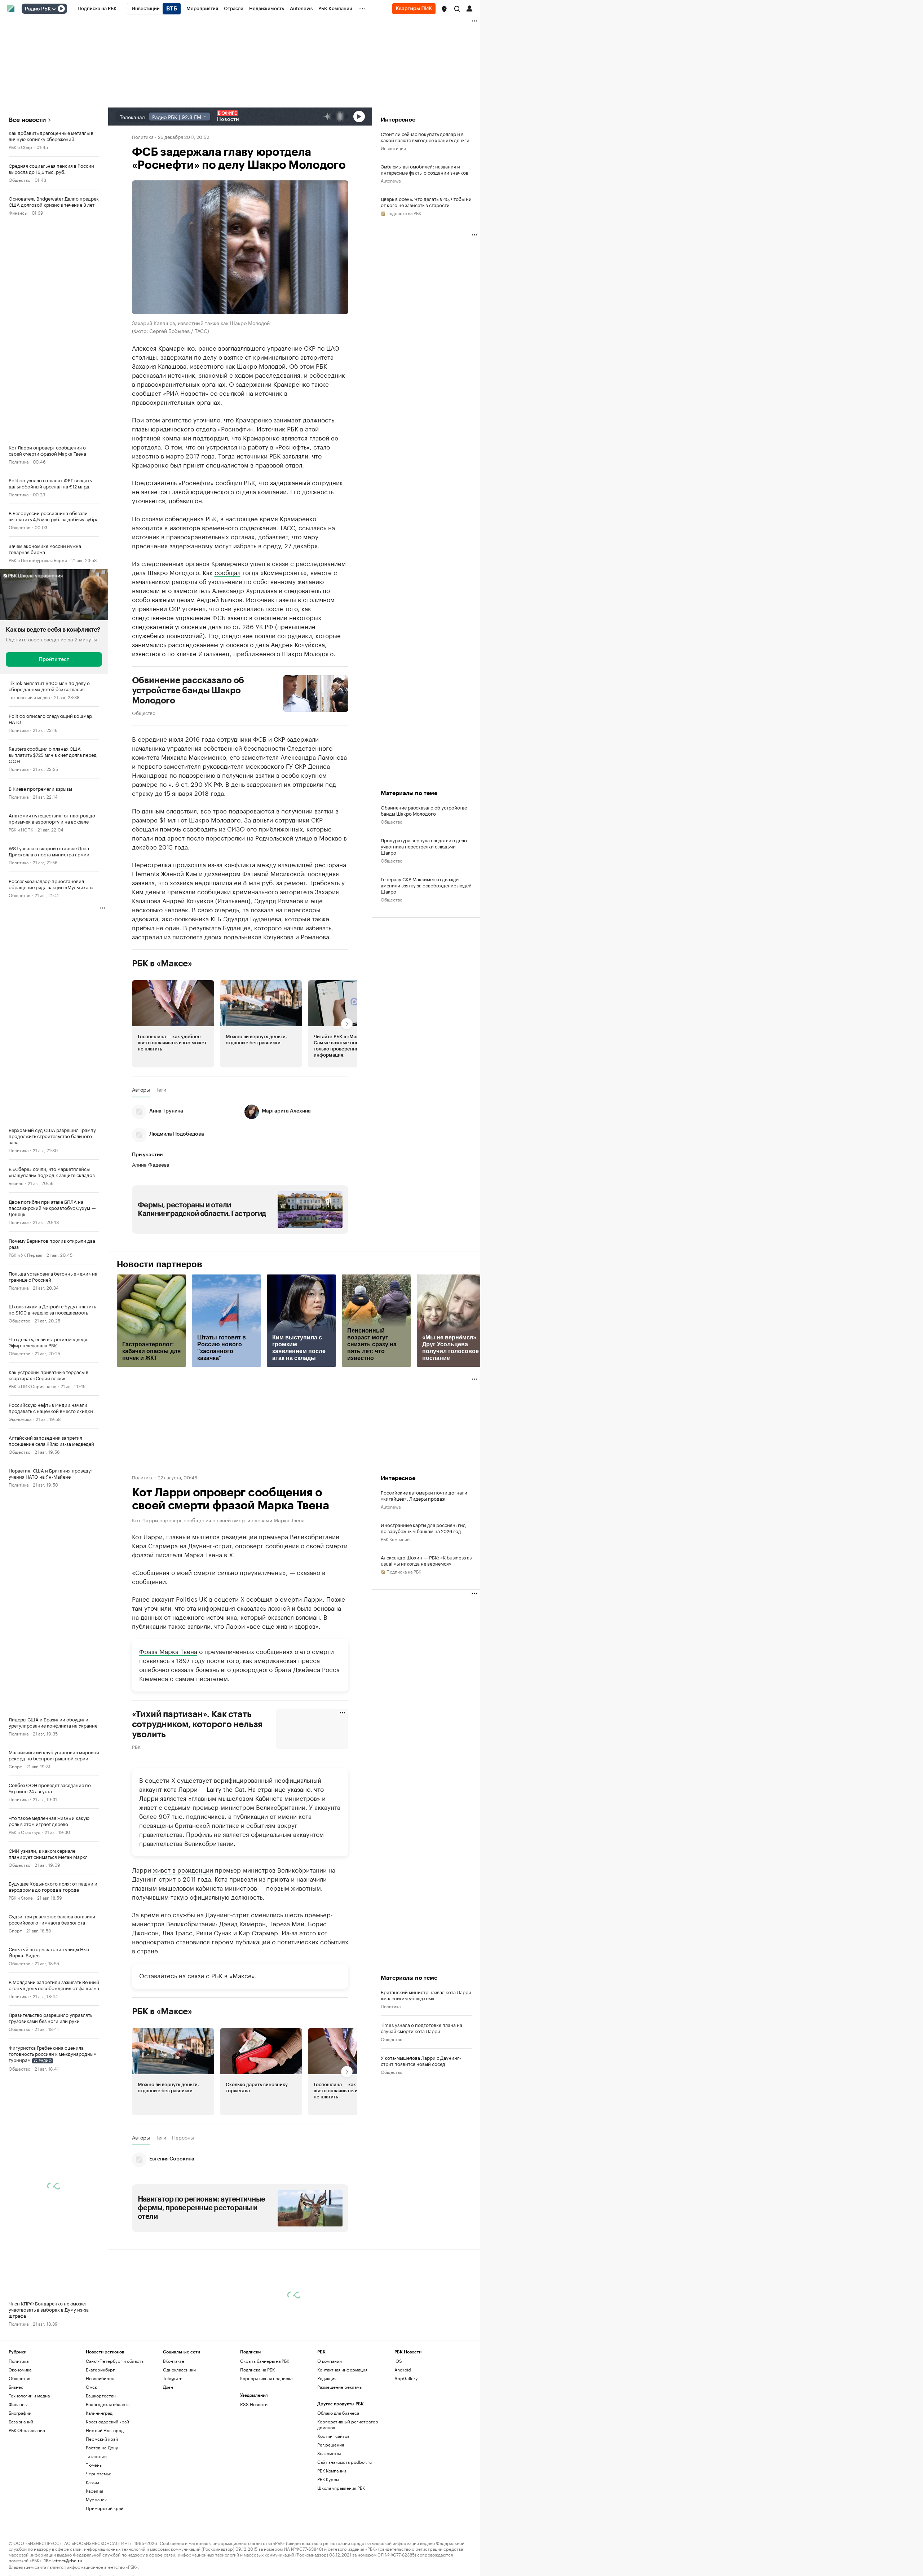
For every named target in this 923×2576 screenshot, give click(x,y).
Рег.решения (331, 2445)
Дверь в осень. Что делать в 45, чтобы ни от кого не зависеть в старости (426, 202)
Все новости (27, 120)
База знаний (21, 2421)
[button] (444, 9)
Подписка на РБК (257, 2369)
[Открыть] (54, 9)
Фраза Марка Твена (168, 1651)
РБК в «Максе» (162, 964)
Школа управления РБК (341, 2488)
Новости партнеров (160, 1264)
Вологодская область (108, 2404)
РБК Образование (27, 2430)
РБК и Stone (21, 1897)
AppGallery (406, 2378)
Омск (91, 2387)
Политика (19, 461)
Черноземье (99, 2473)
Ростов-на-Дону (102, 2447)
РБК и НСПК (21, 829)
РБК (136, 1746)
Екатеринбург (100, 2369)
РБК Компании (395, 1539)
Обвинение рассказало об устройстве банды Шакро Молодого (188, 690)
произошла (189, 864)
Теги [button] (161, 1089)
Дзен (168, 2387)
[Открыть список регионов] (444, 9)
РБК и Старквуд (25, 1832)
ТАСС (287, 527)
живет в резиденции (183, 1869)
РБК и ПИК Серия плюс (32, 1386)
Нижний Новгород (105, 2430)
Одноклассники (179, 2369)
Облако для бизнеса (338, 2413)
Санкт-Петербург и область (115, 2361)
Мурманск (96, 2499)
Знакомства (329, 2453)
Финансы (18, 212)
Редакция (327, 2378)
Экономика (20, 1419)
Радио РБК (38, 9)
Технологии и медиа (29, 697)
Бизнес (16, 1183)
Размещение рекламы (340, 2387)
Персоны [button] (183, 2137)
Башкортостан (101, 2395)
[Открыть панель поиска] (457, 9)
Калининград (99, 2413)
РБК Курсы (328, 2479)
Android (403, 2369)
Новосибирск (100, 2378)
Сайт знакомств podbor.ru (345, 2462)
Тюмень (94, 2465)
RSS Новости (254, 2404)
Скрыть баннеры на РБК (265, 2361)
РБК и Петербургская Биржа (38, 560)
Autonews (391, 180)
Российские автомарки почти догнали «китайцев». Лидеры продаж (424, 1495)
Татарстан (96, 2456)
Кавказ (92, 2482)
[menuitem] (97, 9)
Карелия (94, 2491)
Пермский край (102, 2439)
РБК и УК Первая (25, 1254)
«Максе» (242, 1975)
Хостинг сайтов (333, 2436)
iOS (398, 2361)
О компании (330, 2361)
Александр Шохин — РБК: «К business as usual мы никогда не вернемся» (426, 1560)
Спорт (15, 1766)
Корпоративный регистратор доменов (348, 2424)
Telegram (173, 2378)
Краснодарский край (107, 2421)
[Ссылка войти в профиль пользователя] (469, 8)
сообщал (228, 572)
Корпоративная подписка (266, 2378)
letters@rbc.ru (67, 2560)
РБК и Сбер (20, 147)
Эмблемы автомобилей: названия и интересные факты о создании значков (425, 169)
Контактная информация (342, 2369)
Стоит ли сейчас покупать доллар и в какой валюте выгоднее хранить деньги (425, 137)
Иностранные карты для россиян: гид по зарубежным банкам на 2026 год (423, 1528)
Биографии (20, 2413)
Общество (19, 179)
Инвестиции (393, 148)
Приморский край (105, 2508)
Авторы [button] (141, 1089)
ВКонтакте (174, 2361)
